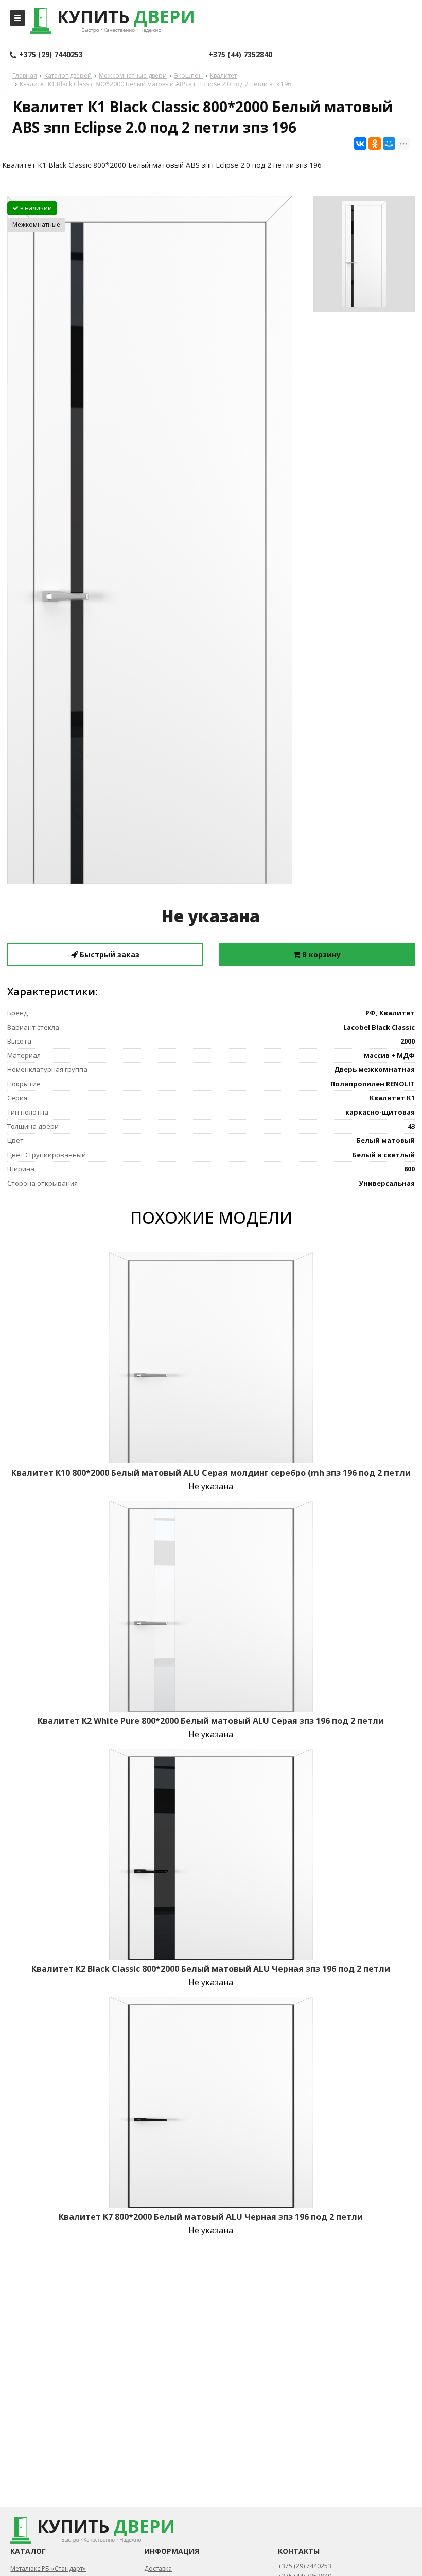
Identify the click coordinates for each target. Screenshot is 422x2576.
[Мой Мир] (389, 144)
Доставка (158, 2569)
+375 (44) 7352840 (240, 54)
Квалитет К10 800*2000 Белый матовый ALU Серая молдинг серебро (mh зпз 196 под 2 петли (211, 1473)
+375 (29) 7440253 (51, 54)
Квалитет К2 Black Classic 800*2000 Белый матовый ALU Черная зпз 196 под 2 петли (211, 1969)
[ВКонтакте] (360, 144)
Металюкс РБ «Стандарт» (48, 2569)
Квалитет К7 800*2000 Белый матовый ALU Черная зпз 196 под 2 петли (211, 2217)
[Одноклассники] (375, 144)
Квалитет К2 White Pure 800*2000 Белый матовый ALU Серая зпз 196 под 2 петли (211, 1721)
